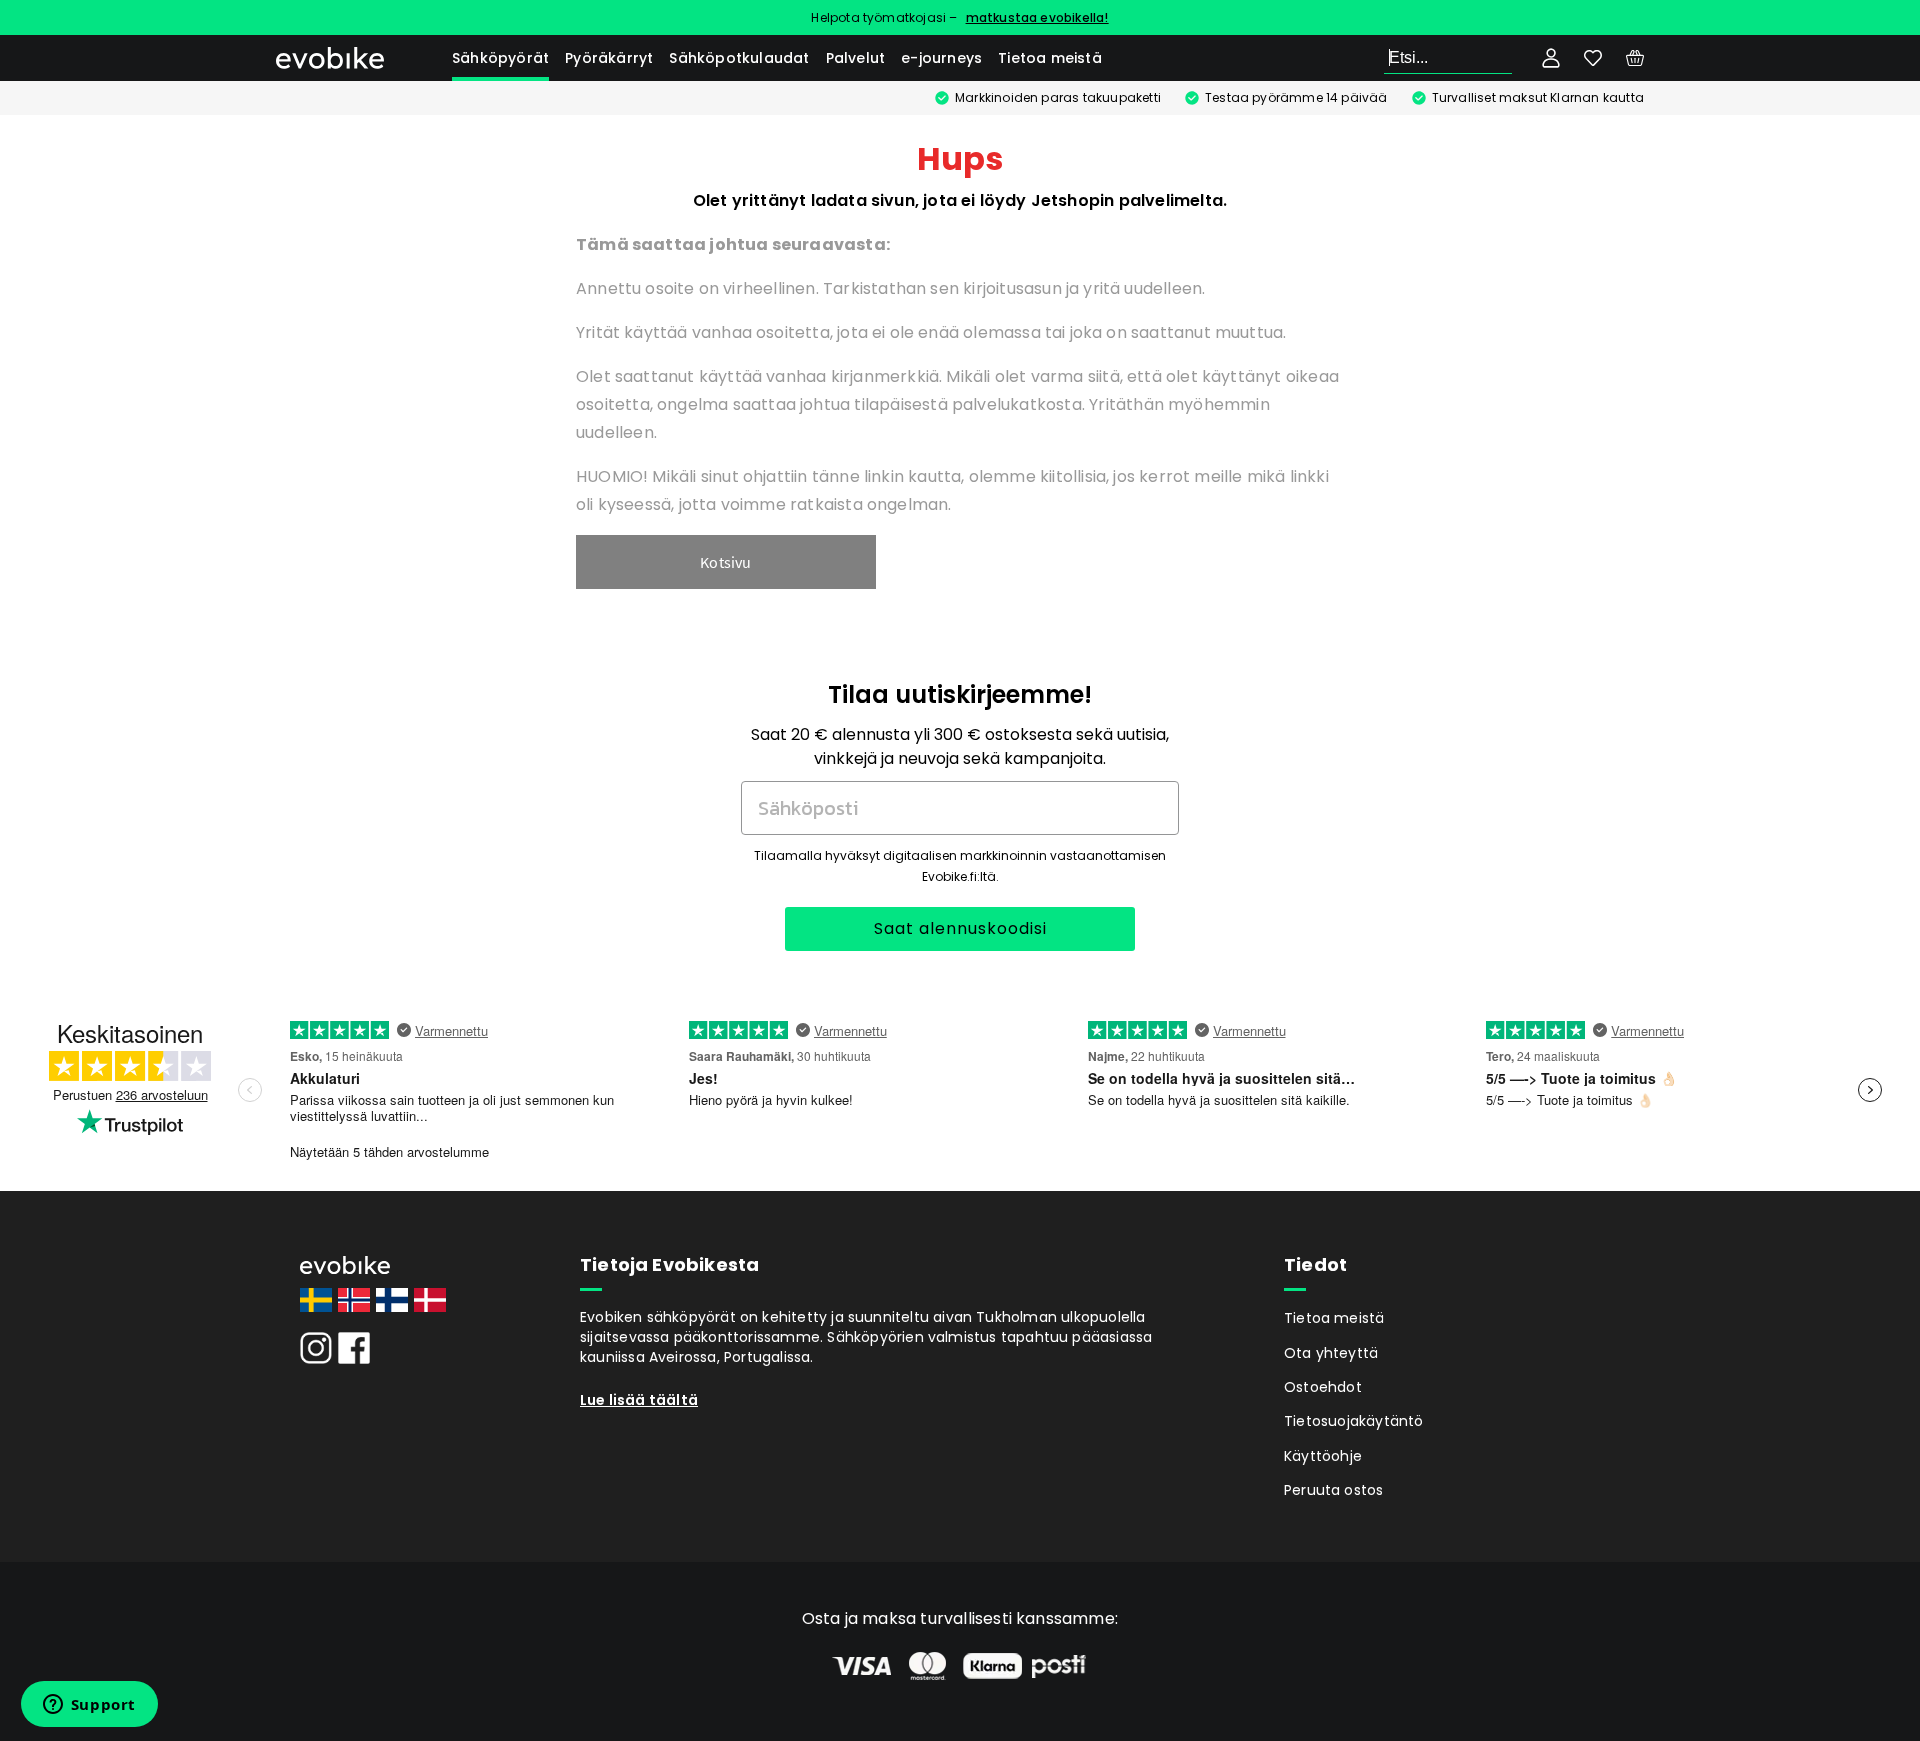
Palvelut (856, 58)
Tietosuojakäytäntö (1354, 1421)
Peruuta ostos (1334, 1490)
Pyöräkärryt (609, 58)
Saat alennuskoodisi (960, 928)
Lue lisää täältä (639, 1400)
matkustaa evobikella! (1037, 17)
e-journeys (941, 58)
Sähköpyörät (500, 58)
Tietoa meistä (1050, 58)
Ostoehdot (1323, 1387)
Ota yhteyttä (1331, 1353)
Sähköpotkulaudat (739, 58)
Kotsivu (725, 562)
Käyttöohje (1323, 1456)
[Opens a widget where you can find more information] (89, 1706)
